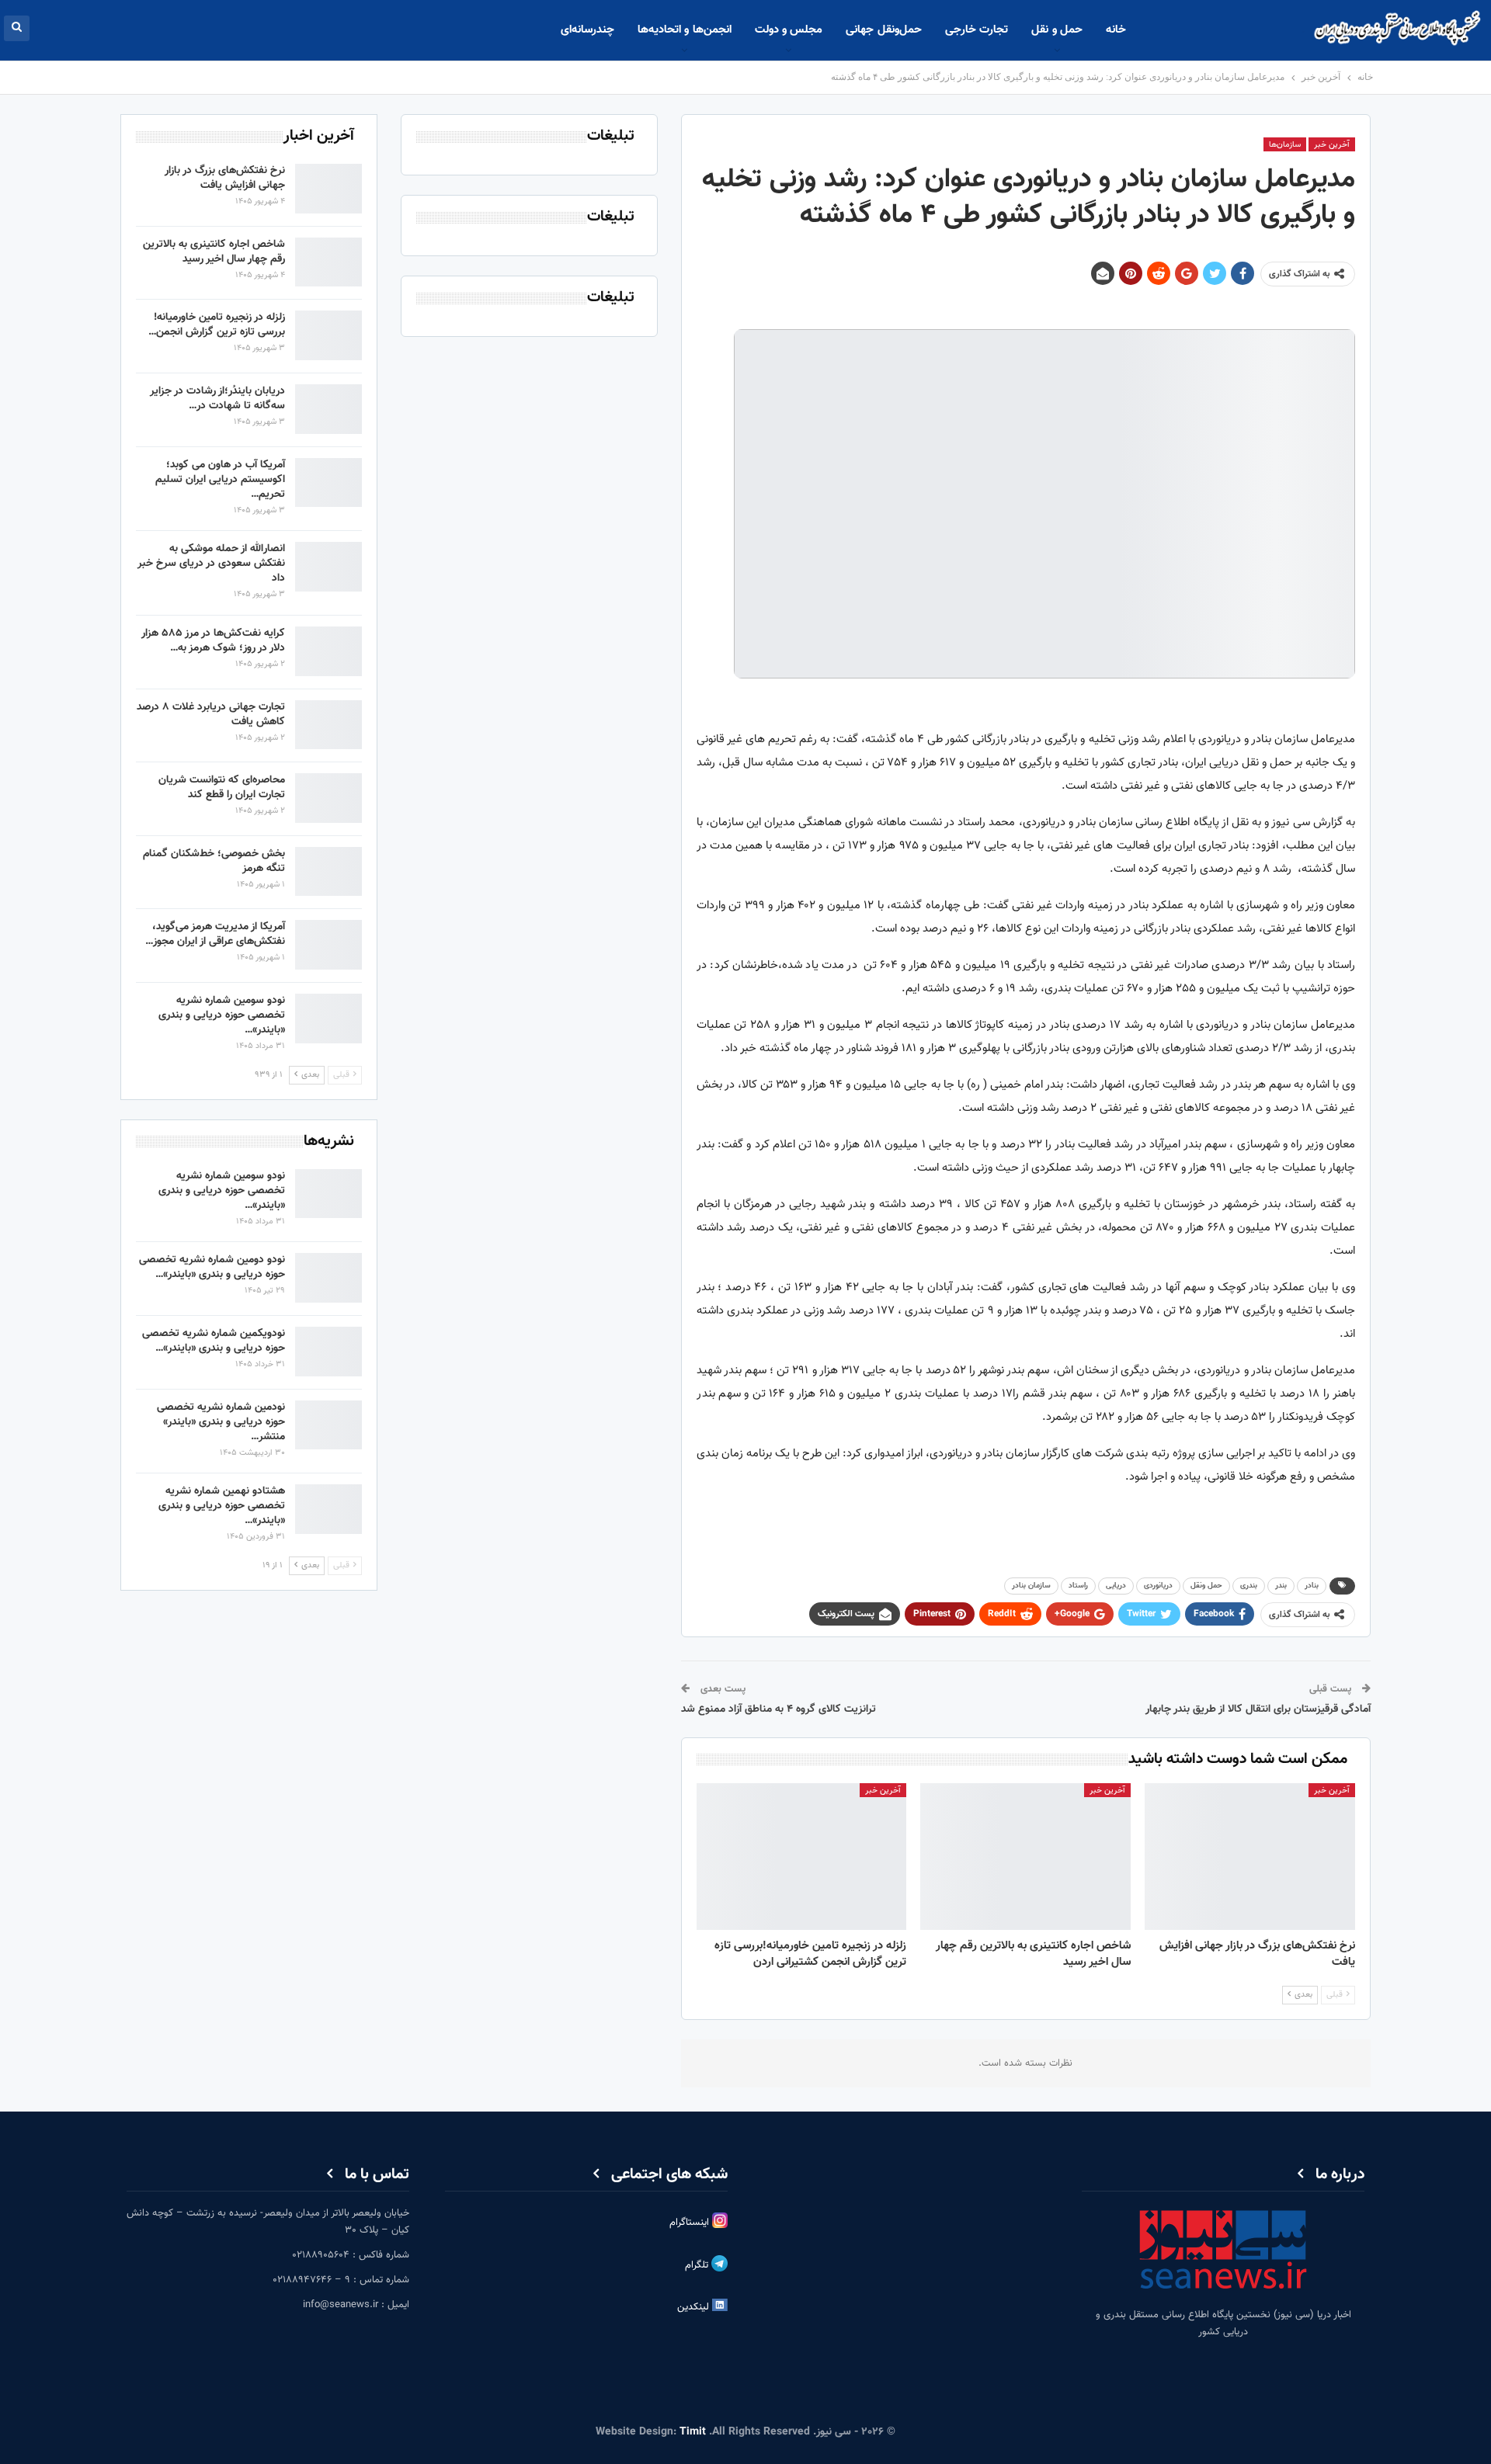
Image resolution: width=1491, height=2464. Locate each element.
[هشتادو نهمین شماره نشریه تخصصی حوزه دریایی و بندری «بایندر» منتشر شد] (328, 1509)
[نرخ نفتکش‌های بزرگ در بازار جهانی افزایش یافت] (1250, 1857)
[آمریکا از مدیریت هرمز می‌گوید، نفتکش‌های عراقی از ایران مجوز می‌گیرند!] (328, 945)
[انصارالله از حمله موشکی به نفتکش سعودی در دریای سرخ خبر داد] (328, 567)
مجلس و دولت (789, 30)
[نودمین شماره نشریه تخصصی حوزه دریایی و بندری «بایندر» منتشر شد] (328, 1425)
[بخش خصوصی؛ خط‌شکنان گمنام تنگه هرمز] (328, 872)
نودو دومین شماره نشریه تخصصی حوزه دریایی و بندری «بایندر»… (212, 1267)
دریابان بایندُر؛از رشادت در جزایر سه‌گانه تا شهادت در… (217, 399)
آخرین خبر (1332, 145)
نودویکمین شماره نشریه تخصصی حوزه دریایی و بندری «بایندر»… (214, 1341)
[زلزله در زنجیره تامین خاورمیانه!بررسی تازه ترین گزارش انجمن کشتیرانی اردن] (802, 1857)
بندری (1249, 1586)
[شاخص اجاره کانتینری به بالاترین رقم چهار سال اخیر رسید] (1025, 1857)
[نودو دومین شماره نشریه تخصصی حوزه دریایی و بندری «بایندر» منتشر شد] (328, 1278)
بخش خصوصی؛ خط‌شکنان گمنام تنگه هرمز (214, 861)
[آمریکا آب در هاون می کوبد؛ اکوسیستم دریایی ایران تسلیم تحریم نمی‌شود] (328, 483)
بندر (1281, 1586)
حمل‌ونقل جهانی (883, 30)
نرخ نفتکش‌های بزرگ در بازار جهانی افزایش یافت (225, 178)
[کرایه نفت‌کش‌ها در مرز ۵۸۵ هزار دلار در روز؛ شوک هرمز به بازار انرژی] (328, 651)
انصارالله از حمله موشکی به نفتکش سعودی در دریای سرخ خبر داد (211, 564)
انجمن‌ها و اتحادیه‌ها (685, 30)
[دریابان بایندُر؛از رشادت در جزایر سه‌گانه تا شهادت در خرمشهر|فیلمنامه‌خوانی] (328, 409)
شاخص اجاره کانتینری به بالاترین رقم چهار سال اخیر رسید (214, 252)
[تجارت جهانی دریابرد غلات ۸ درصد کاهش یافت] (328, 725)
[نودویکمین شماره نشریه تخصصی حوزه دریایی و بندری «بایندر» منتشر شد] (328, 1352)
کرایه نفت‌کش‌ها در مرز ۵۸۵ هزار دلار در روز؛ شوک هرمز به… (213, 641)
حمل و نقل (1057, 30)
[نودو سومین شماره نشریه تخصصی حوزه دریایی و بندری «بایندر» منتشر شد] (328, 1019)
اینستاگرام (691, 2223)
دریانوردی (1158, 1586)
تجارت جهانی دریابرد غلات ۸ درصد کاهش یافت (211, 715)
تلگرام (698, 2265)
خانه (1116, 30)
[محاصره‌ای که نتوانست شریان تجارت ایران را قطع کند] (328, 798)
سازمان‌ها (1285, 145)
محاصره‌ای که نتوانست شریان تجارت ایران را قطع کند (222, 788)
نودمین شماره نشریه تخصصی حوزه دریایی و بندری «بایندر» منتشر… (221, 1422)
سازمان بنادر (1031, 1586)
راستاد (1078, 1586)
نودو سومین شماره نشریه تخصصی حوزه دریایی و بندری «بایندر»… (222, 1015)
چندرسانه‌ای (587, 30)
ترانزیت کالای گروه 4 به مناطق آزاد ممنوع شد (779, 1709)
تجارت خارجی (977, 30)
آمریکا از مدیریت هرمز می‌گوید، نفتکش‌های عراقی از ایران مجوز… (215, 934)
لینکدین (695, 2307)
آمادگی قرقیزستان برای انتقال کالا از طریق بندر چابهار (1258, 1709)
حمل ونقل (1206, 1586)
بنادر (1312, 1586)
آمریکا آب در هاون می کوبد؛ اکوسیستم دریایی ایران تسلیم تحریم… (220, 480)
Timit (693, 2432)
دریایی (1116, 1586)
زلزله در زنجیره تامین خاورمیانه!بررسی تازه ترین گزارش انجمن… (217, 325)
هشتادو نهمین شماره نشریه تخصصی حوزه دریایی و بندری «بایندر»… (222, 1506)
